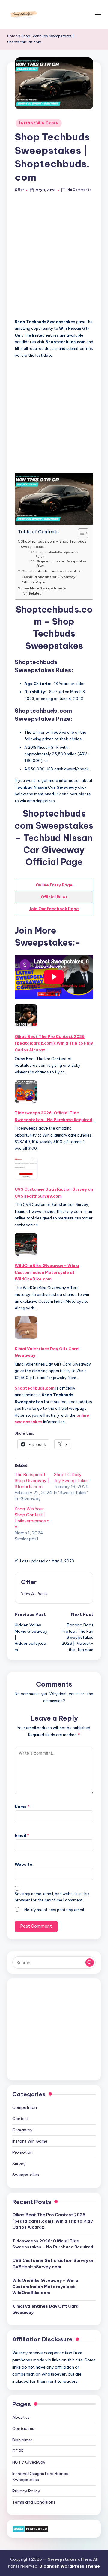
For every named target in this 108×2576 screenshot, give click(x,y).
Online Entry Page (54, 885)
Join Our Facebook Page (54, 909)
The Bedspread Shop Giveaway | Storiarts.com (32, 1481)
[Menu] (98, 14)
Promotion (22, 2152)
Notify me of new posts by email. (55, 1910)
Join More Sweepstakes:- (44, 588)
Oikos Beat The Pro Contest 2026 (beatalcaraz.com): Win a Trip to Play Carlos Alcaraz (54, 1043)
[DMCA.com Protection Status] (30, 2528)
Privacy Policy (26, 2491)
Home (12, 36)
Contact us (23, 2428)
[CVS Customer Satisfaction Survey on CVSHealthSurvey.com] (26, 1168)
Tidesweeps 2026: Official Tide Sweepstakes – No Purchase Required (54, 1116)
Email (22, 1835)
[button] (34, 1593)
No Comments (79, 190)
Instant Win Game (39, 123)
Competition (25, 2107)
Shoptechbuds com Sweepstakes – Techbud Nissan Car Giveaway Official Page (53, 577)
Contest (20, 2119)
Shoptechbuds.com (35, 1388)
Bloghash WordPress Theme (70, 2566)
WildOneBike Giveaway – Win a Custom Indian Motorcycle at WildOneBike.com (47, 1272)
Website (24, 1864)
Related (35, 594)
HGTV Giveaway (29, 2462)
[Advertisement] (54, 259)
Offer (29, 1582)
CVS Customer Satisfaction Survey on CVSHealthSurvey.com (54, 1192)
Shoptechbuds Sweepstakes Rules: (57, 554)
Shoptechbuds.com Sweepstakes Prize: (61, 564)
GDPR (18, 2451)
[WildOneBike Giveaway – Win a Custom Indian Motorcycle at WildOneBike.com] (26, 1244)
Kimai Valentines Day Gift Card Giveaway (47, 1352)
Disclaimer (22, 2440)
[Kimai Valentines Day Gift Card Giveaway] (26, 1328)
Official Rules (54, 897)
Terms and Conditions (34, 2502)
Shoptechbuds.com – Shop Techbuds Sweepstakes (54, 544)
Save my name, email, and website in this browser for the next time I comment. (52, 1897)
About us (21, 2417)
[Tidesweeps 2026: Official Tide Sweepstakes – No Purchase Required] (26, 1092)
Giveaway (22, 2130)
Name (22, 1807)
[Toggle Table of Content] (80, 533)
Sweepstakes (26, 2175)
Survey (19, 2164)
